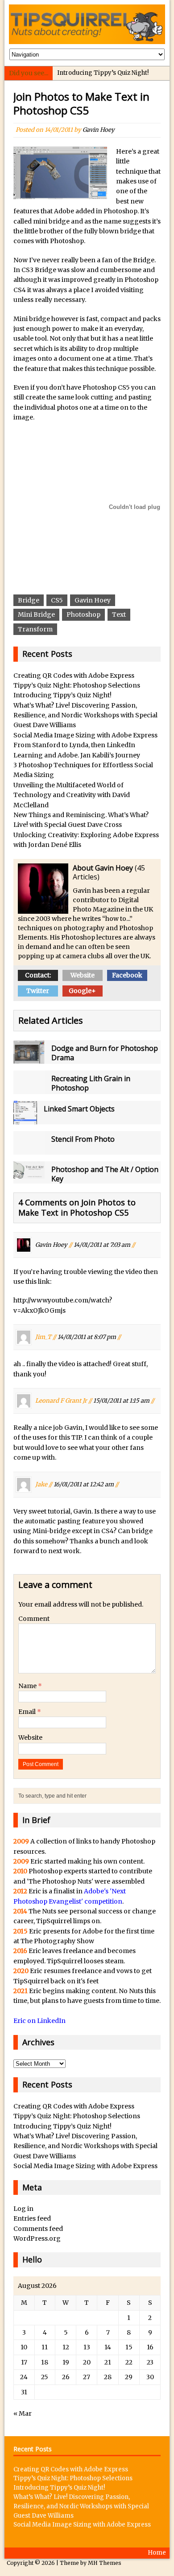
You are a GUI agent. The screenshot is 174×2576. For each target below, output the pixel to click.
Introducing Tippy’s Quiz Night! (103, 73)
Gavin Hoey (99, 130)
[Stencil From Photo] (29, 1150)
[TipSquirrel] (87, 24)
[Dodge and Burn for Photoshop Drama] (29, 1059)
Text (119, 614)
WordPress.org (37, 2238)
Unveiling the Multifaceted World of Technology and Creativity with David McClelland (72, 795)
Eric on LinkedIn (39, 2021)
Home (157, 2553)
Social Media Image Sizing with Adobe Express (85, 735)
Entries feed (32, 2218)
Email (28, 1712)
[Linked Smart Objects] (25, 1119)
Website (83, 975)
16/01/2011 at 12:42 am (84, 1484)
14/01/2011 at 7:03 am (102, 1244)
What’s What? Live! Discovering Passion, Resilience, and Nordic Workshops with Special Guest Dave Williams (85, 715)
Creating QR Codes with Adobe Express (74, 676)
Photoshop (83, 614)
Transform (35, 629)
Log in (23, 2209)
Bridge (29, 600)
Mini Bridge (36, 614)
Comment (34, 1619)
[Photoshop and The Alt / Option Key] (29, 1174)
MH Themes (105, 2563)
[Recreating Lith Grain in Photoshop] (29, 1089)
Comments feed (38, 2229)
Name (28, 1686)
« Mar (23, 2413)
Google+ (82, 991)
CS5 (57, 600)
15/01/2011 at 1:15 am (121, 1401)
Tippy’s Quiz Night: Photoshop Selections (77, 685)
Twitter (38, 991)
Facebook (127, 975)
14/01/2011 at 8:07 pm (87, 1337)
